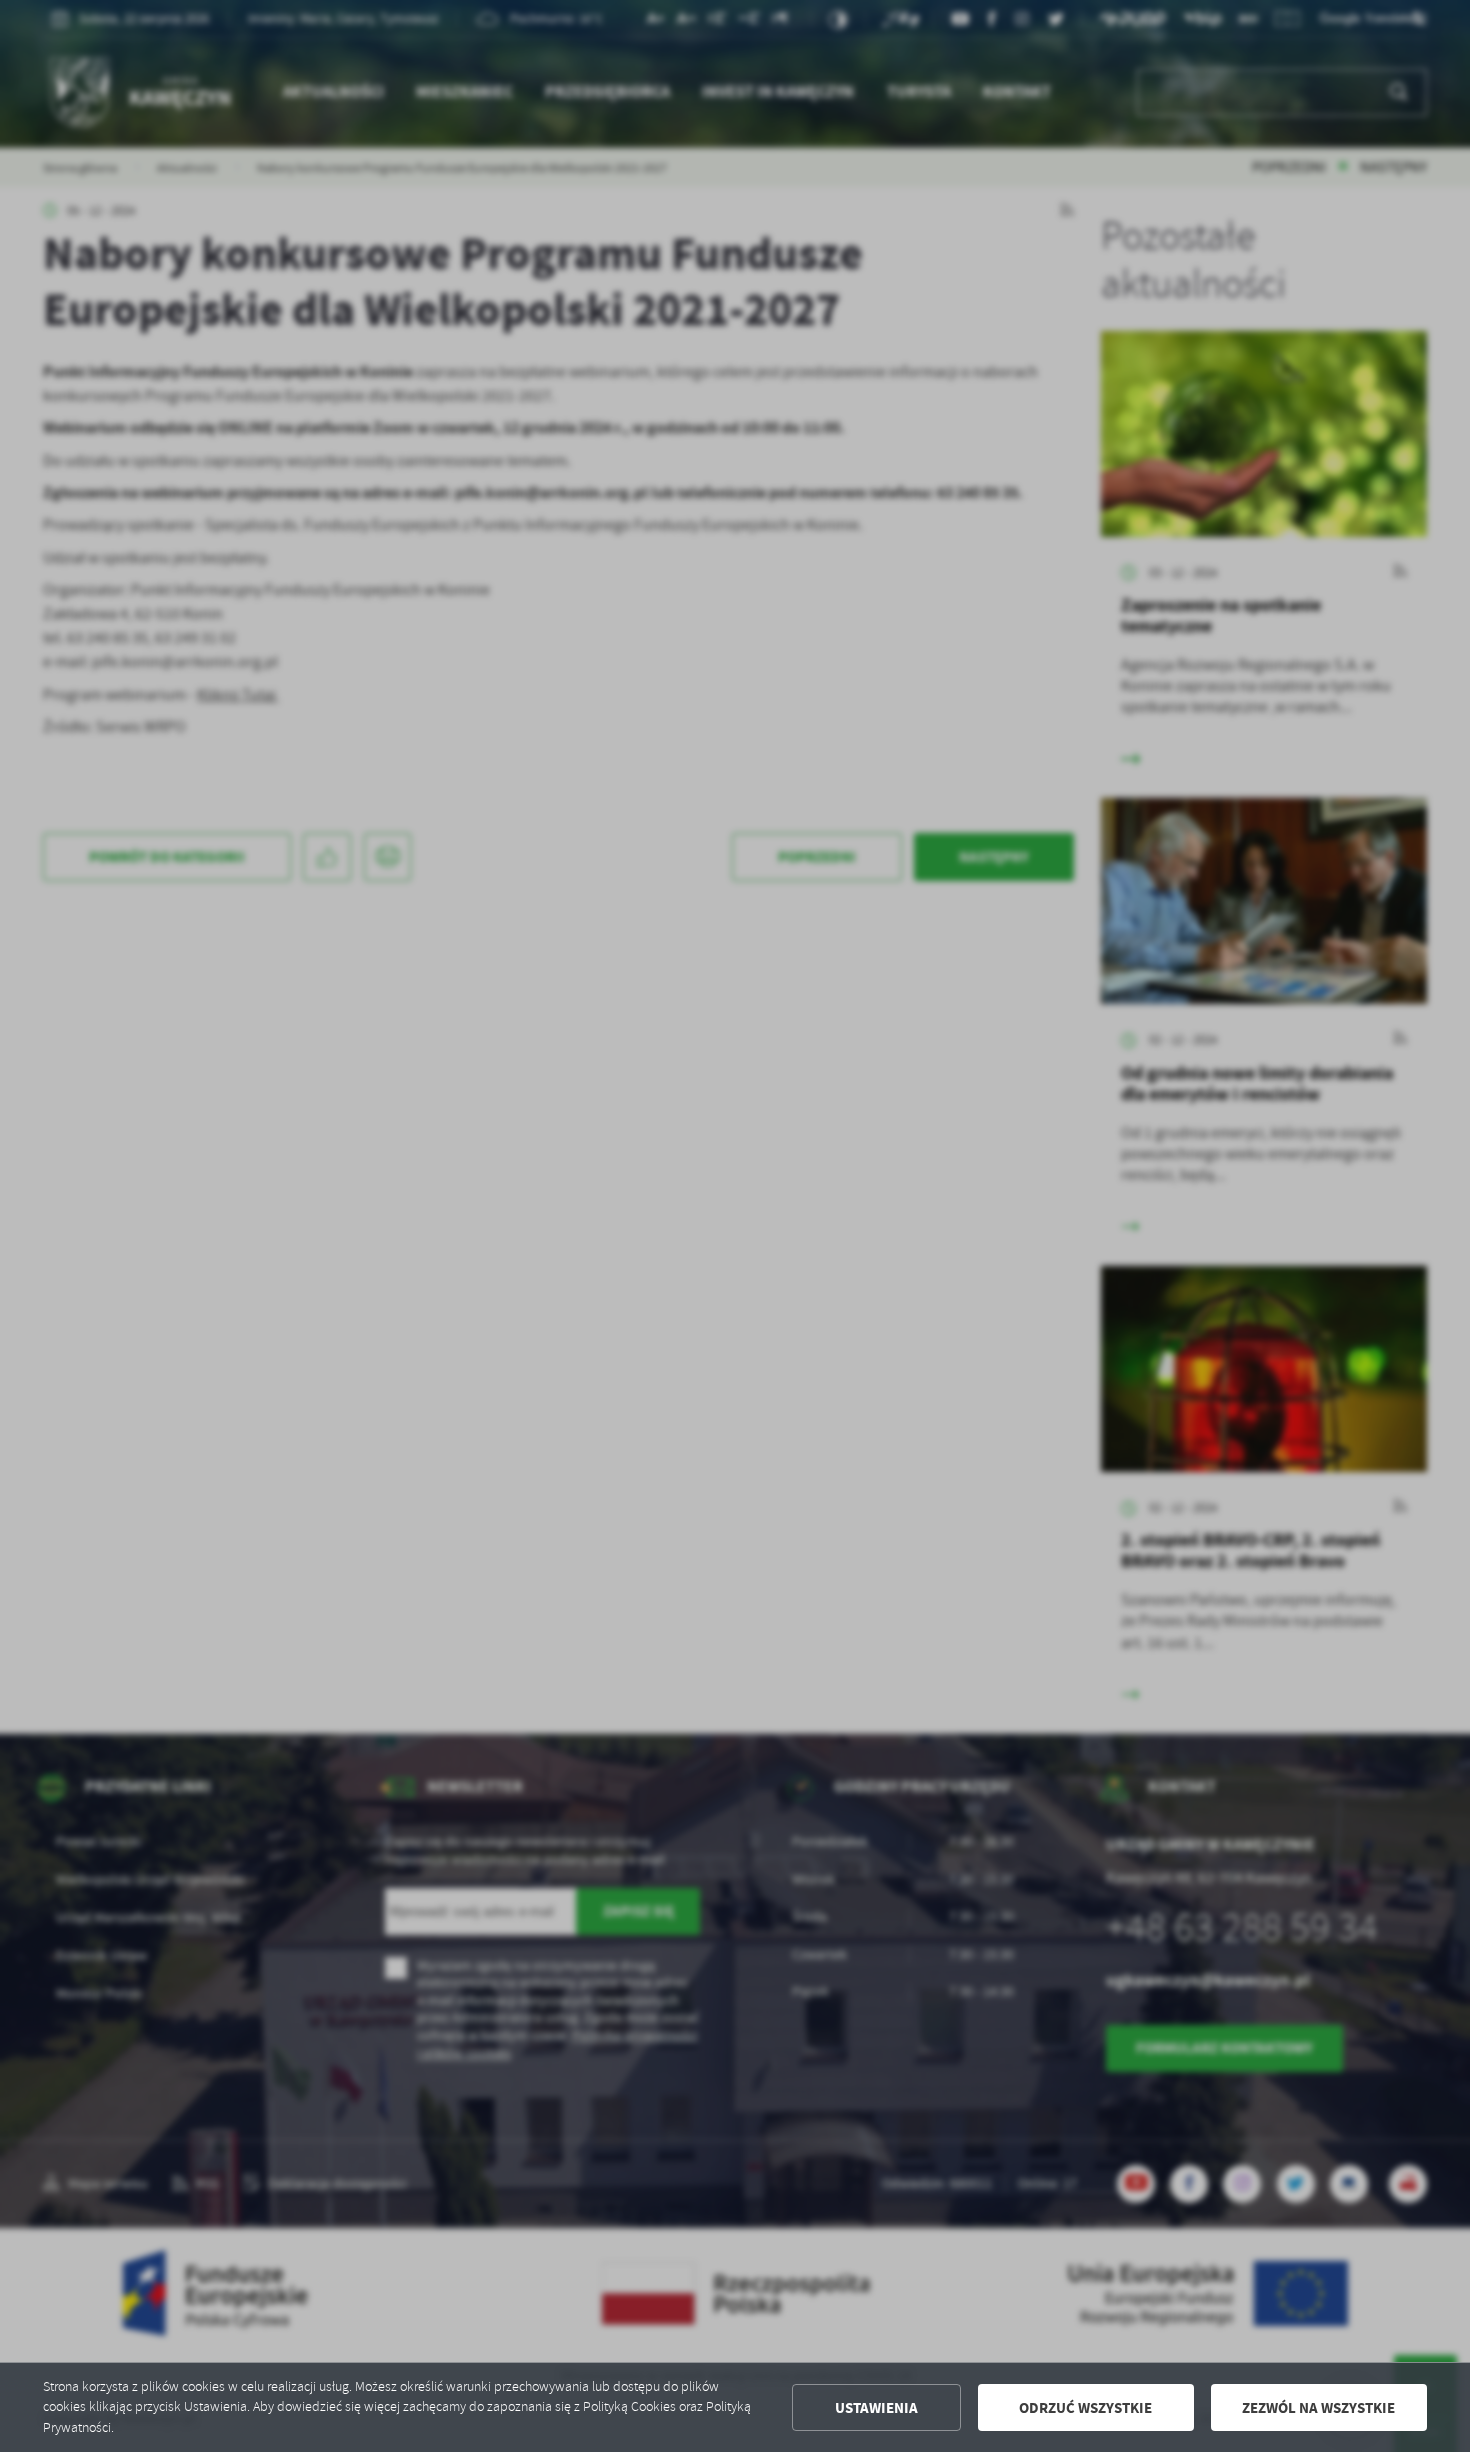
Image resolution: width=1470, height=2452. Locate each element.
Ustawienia (876, 2408)
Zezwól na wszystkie (1318, 2408)
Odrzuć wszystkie (1085, 2408)
